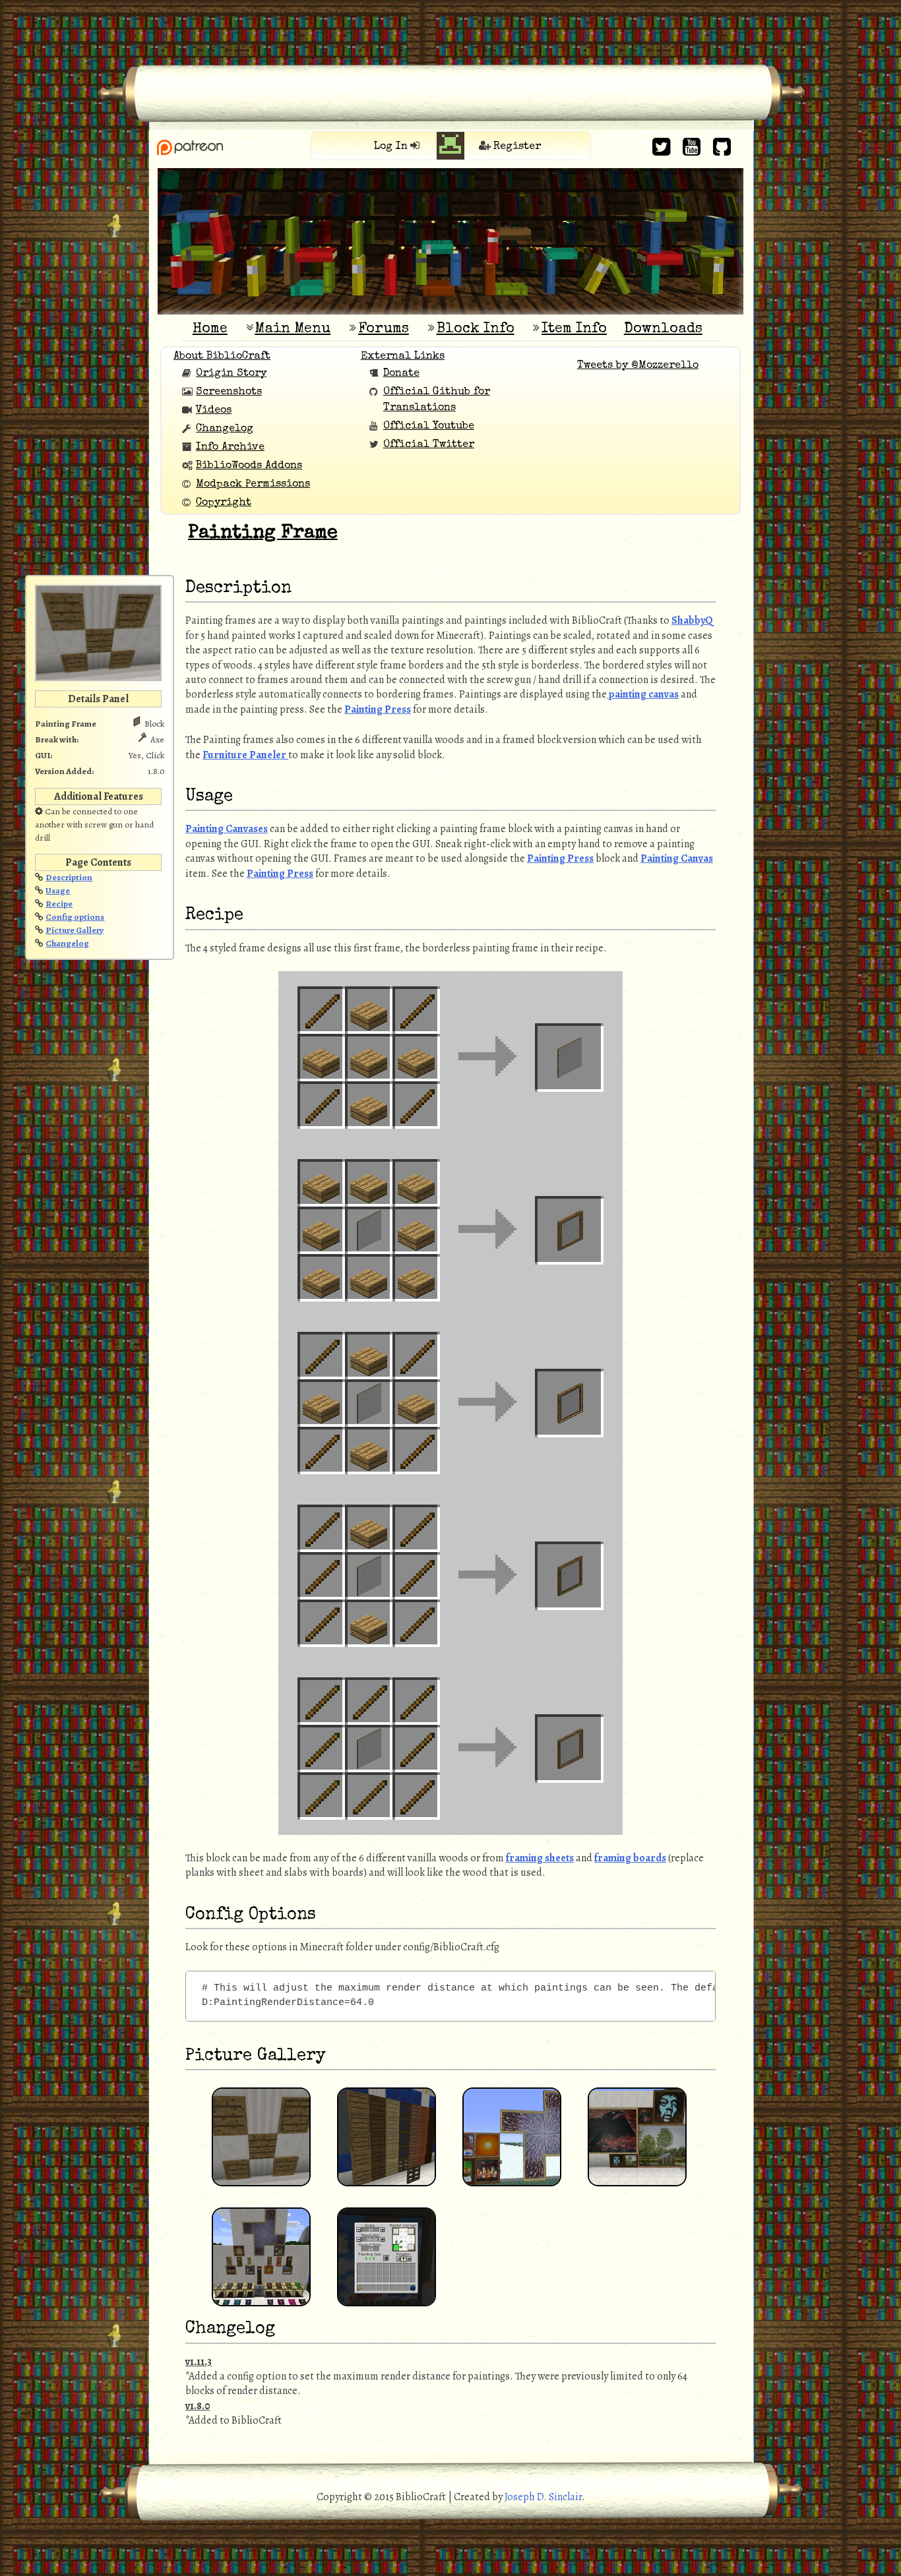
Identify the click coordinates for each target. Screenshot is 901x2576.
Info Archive (230, 448)
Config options (75, 917)
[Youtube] (692, 147)
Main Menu (293, 329)
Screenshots (229, 392)
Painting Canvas (677, 858)
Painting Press (378, 709)
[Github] (722, 147)
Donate (401, 374)
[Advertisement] (450, 30)
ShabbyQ (692, 620)
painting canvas (643, 694)
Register (517, 147)
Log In (391, 147)
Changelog (225, 429)
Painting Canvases (227, 829)
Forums (384, 329)
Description (69, 877)
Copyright (224, 503)
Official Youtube (429, 427)
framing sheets (540, 1858)
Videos (214, 411)
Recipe (59, 904)
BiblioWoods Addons (249, 466)
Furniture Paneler (245, 755)
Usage (58, 890)
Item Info (574, 329)
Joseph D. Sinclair (543, 2497)
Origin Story (231, 374)
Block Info (476, 329)
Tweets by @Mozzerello (638, 366)
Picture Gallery (75, 930)
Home (210, 329)
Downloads (663, 329)
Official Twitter (429, 445)
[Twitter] (661, 147)
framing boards (630, 1858)
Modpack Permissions (253, 485)
